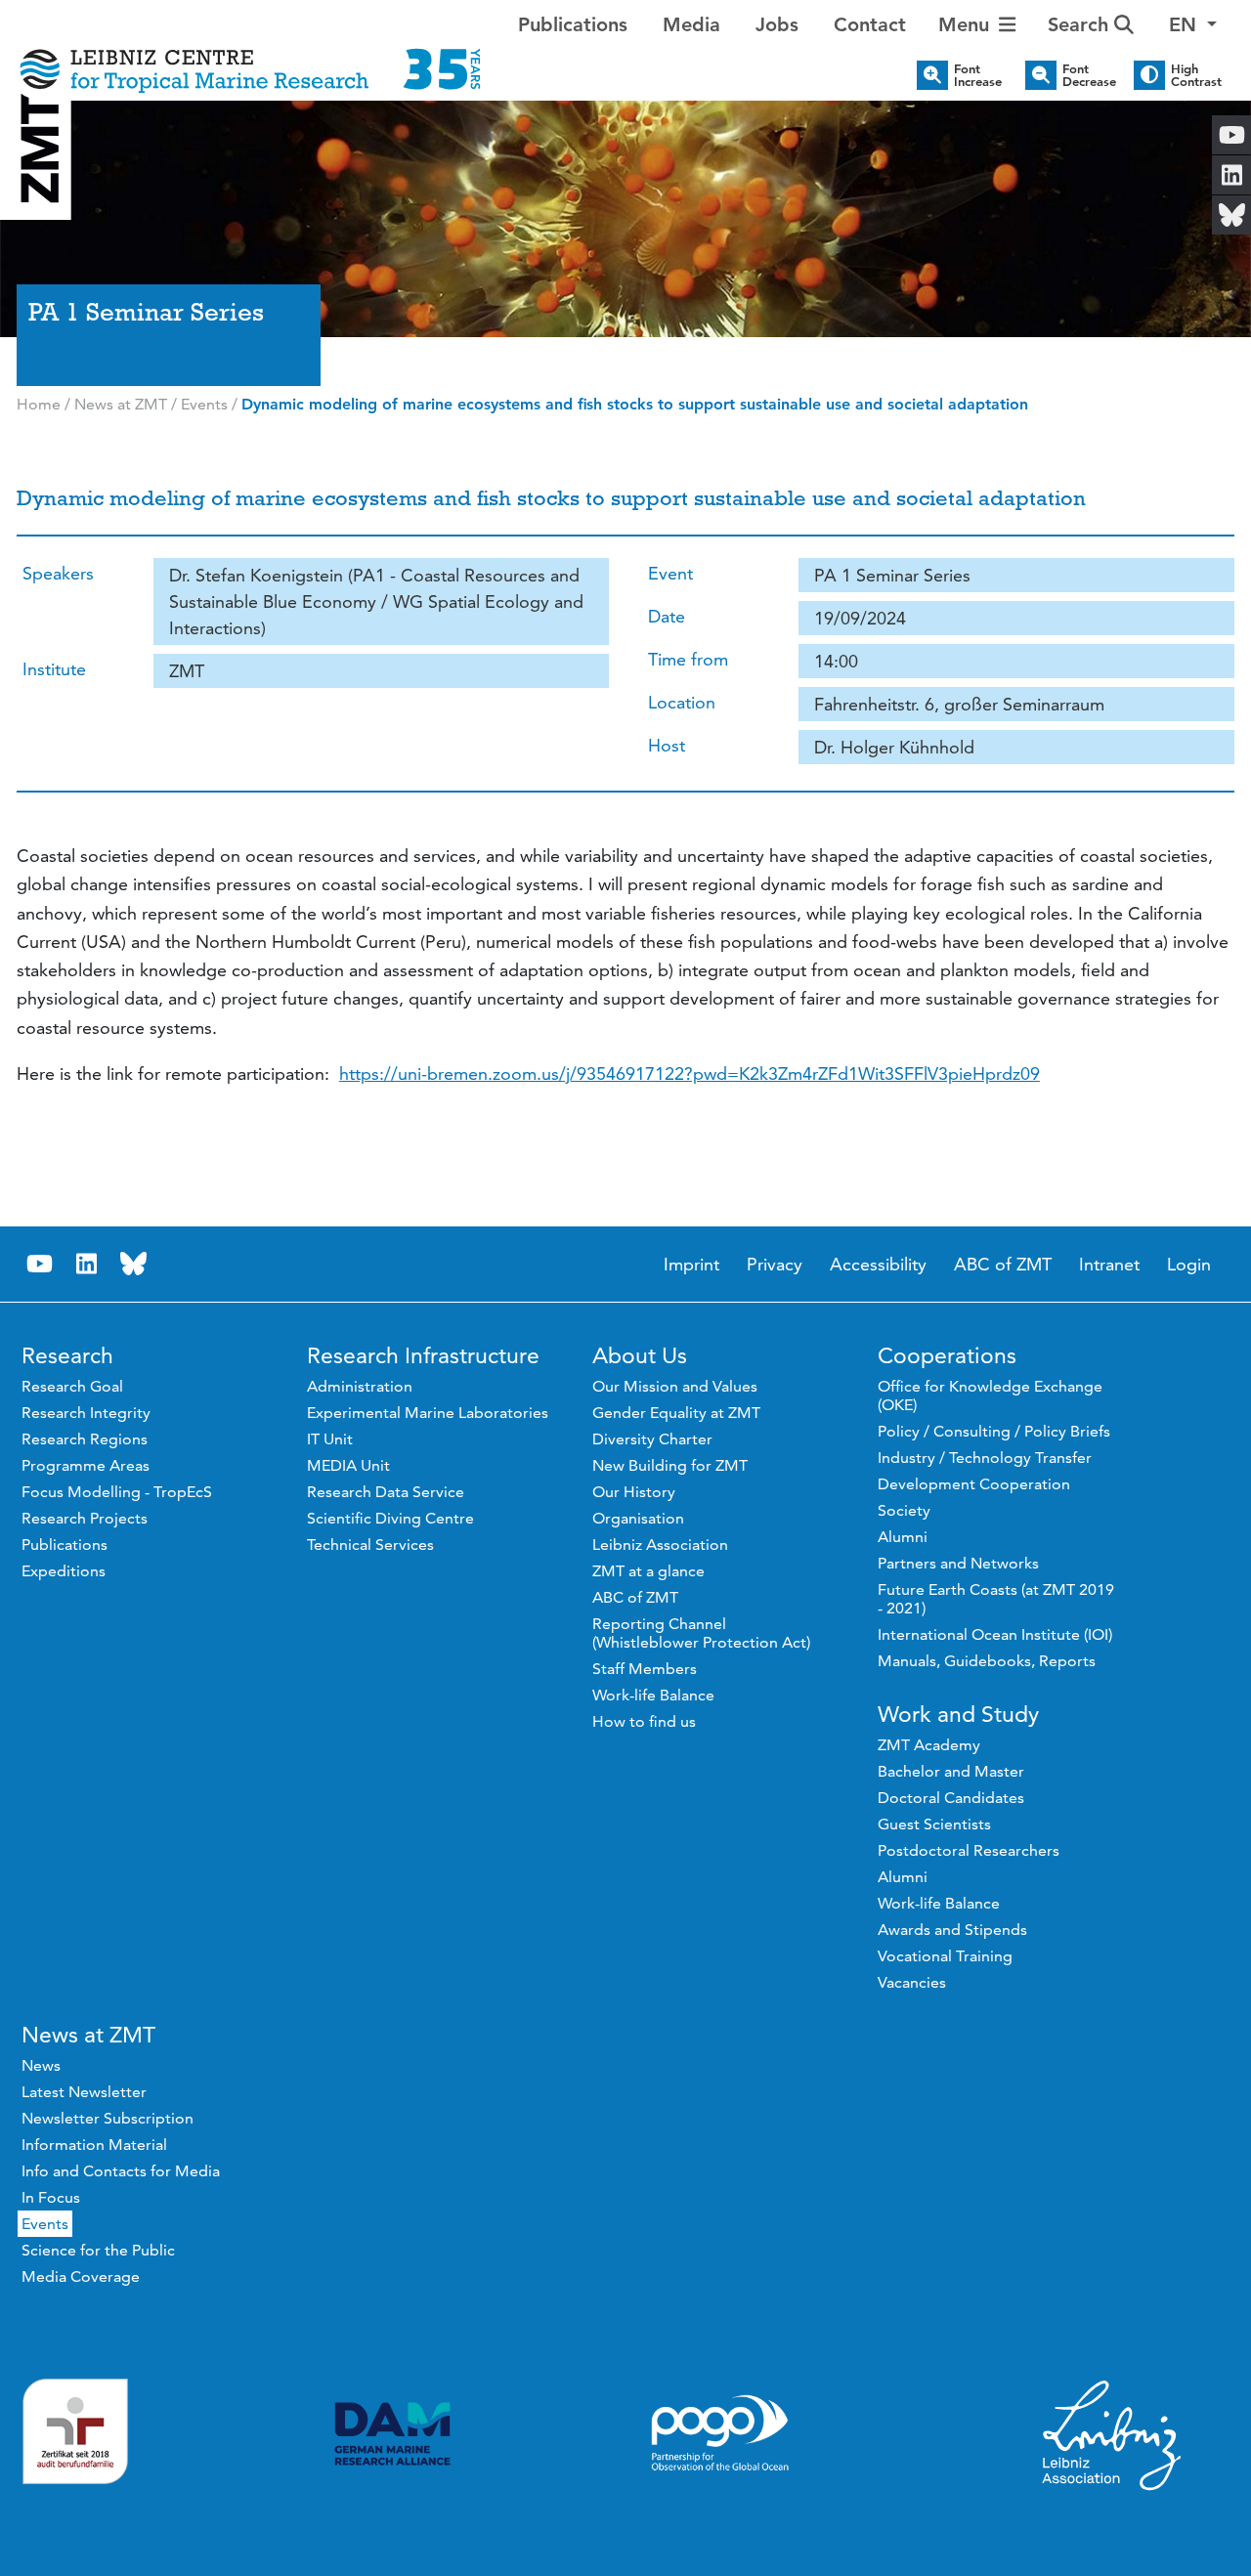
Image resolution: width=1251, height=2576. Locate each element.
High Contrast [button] (1196, 75)
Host (667, 745)
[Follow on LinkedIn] (87, 1264)
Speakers (58, 573)
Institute (54, 669)
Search (1081, 24)
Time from (688, 659)
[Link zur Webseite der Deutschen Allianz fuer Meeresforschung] (392, 2434)
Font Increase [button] (978, 75)
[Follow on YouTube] (40, 1264)
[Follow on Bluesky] (134, 1264)
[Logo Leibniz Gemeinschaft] (1112, 2434)
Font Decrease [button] (1089, 75)
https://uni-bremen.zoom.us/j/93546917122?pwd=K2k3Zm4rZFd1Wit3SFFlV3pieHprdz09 (690, 1073)
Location (682, 702)
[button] (1193, 24)
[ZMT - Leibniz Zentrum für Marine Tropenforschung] (250, 56)
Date (667, 616)
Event (670, 573)
